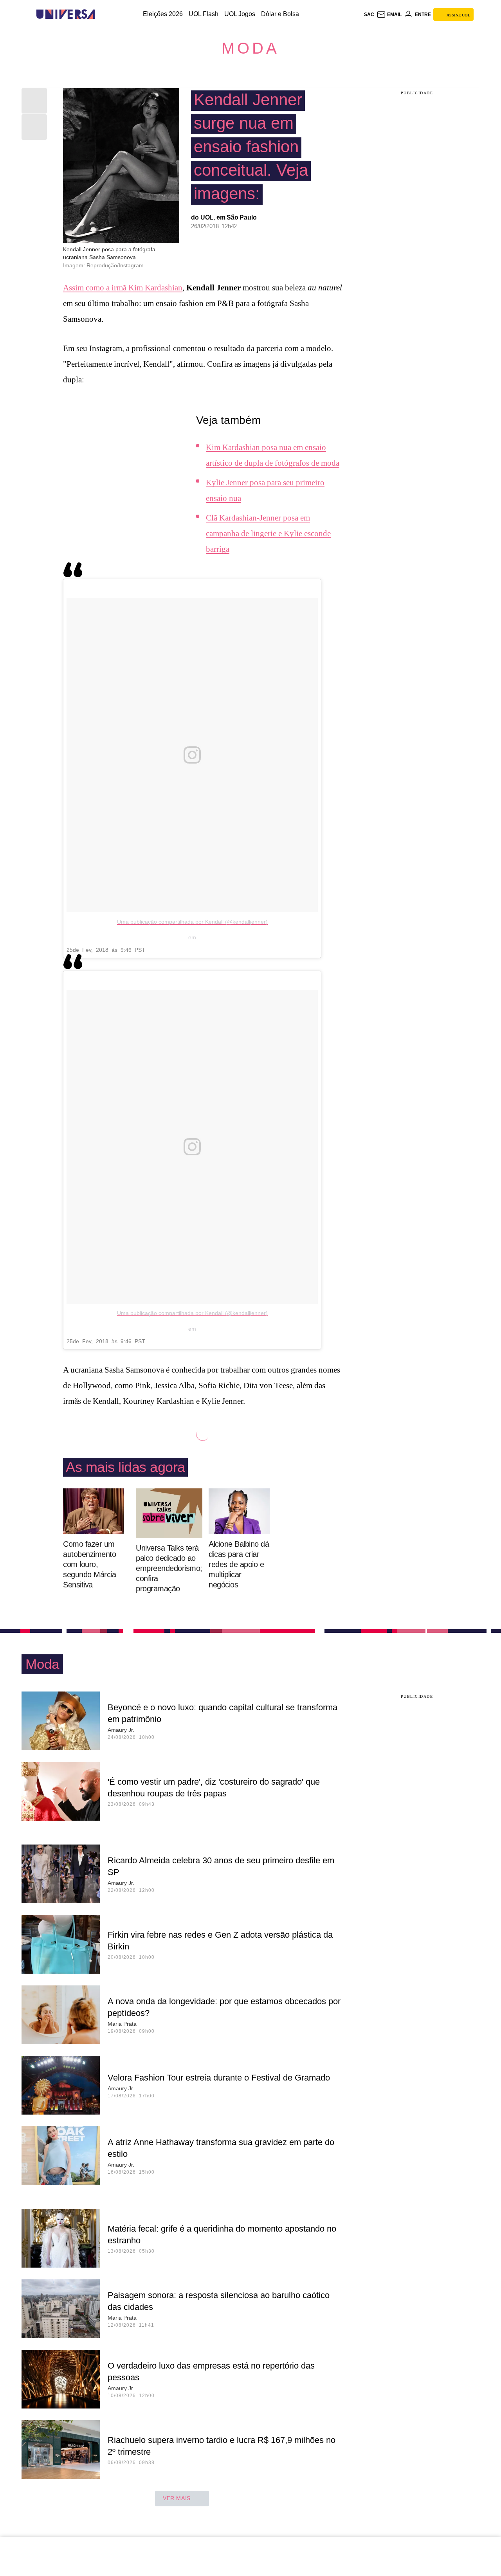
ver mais (177, 2498)
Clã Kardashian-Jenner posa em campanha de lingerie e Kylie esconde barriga (268, 533)
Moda (250, 48)
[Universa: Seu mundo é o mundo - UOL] (66, 14)
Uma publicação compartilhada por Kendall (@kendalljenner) (192, 922)
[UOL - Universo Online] (102, 14)
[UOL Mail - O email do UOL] (389, 14)
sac (369, 14)
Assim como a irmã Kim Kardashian (123, 288)
